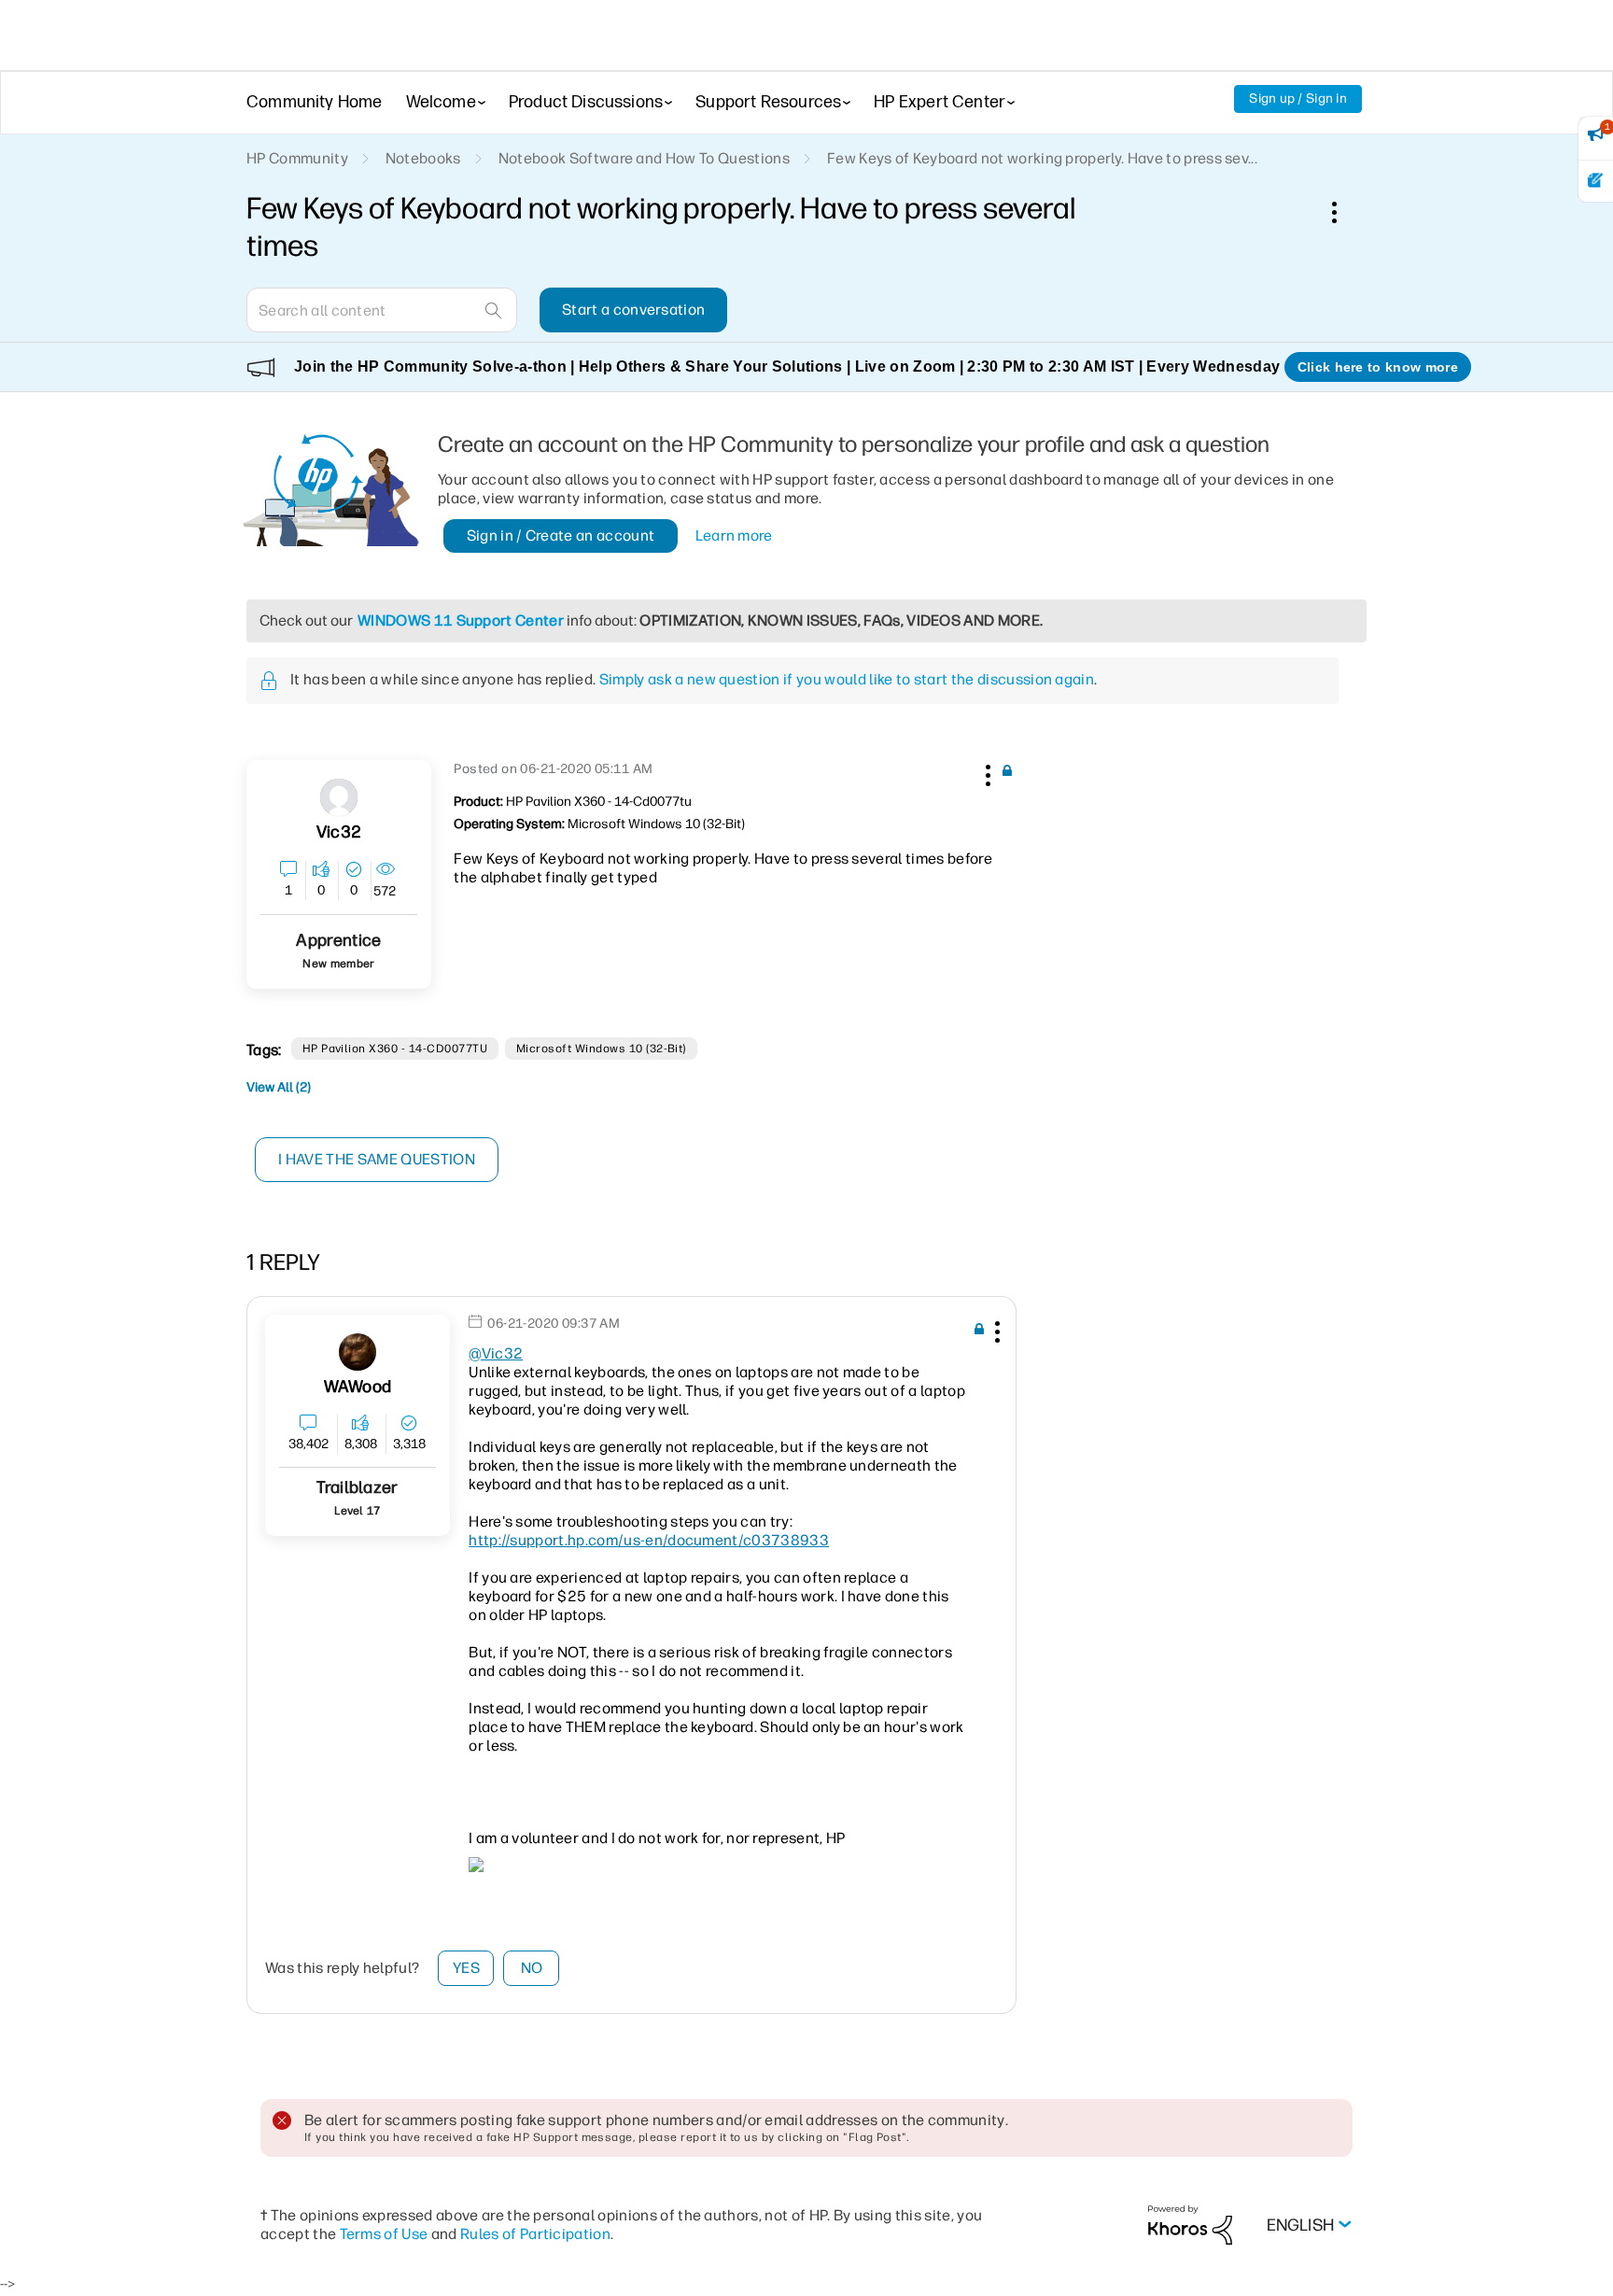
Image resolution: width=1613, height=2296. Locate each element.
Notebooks (423, 158)
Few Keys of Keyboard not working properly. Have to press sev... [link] (1042, 158)
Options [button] (1344, 212)
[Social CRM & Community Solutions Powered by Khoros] (1190, 2224)
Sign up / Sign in (1298, 99)
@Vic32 (496, 1353)
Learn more (734, 535)
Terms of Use (384, 2234)
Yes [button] (466, 1968)
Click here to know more (1378, 367)
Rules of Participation (535, 2234)
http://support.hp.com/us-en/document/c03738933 (649, 1540)
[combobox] (382, 310)
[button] (986, 772)
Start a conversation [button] (633, 310)
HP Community (297, 158)
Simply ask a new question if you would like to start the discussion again (847, 679)
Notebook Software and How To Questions (644, 158)
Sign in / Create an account (561, 535)
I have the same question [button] (377, 1159)
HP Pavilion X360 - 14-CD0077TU (395, 1049)
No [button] (532, 1968)
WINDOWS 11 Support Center (461, 620)
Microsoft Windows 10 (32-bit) (601, 1049)
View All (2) (279, 1087)
